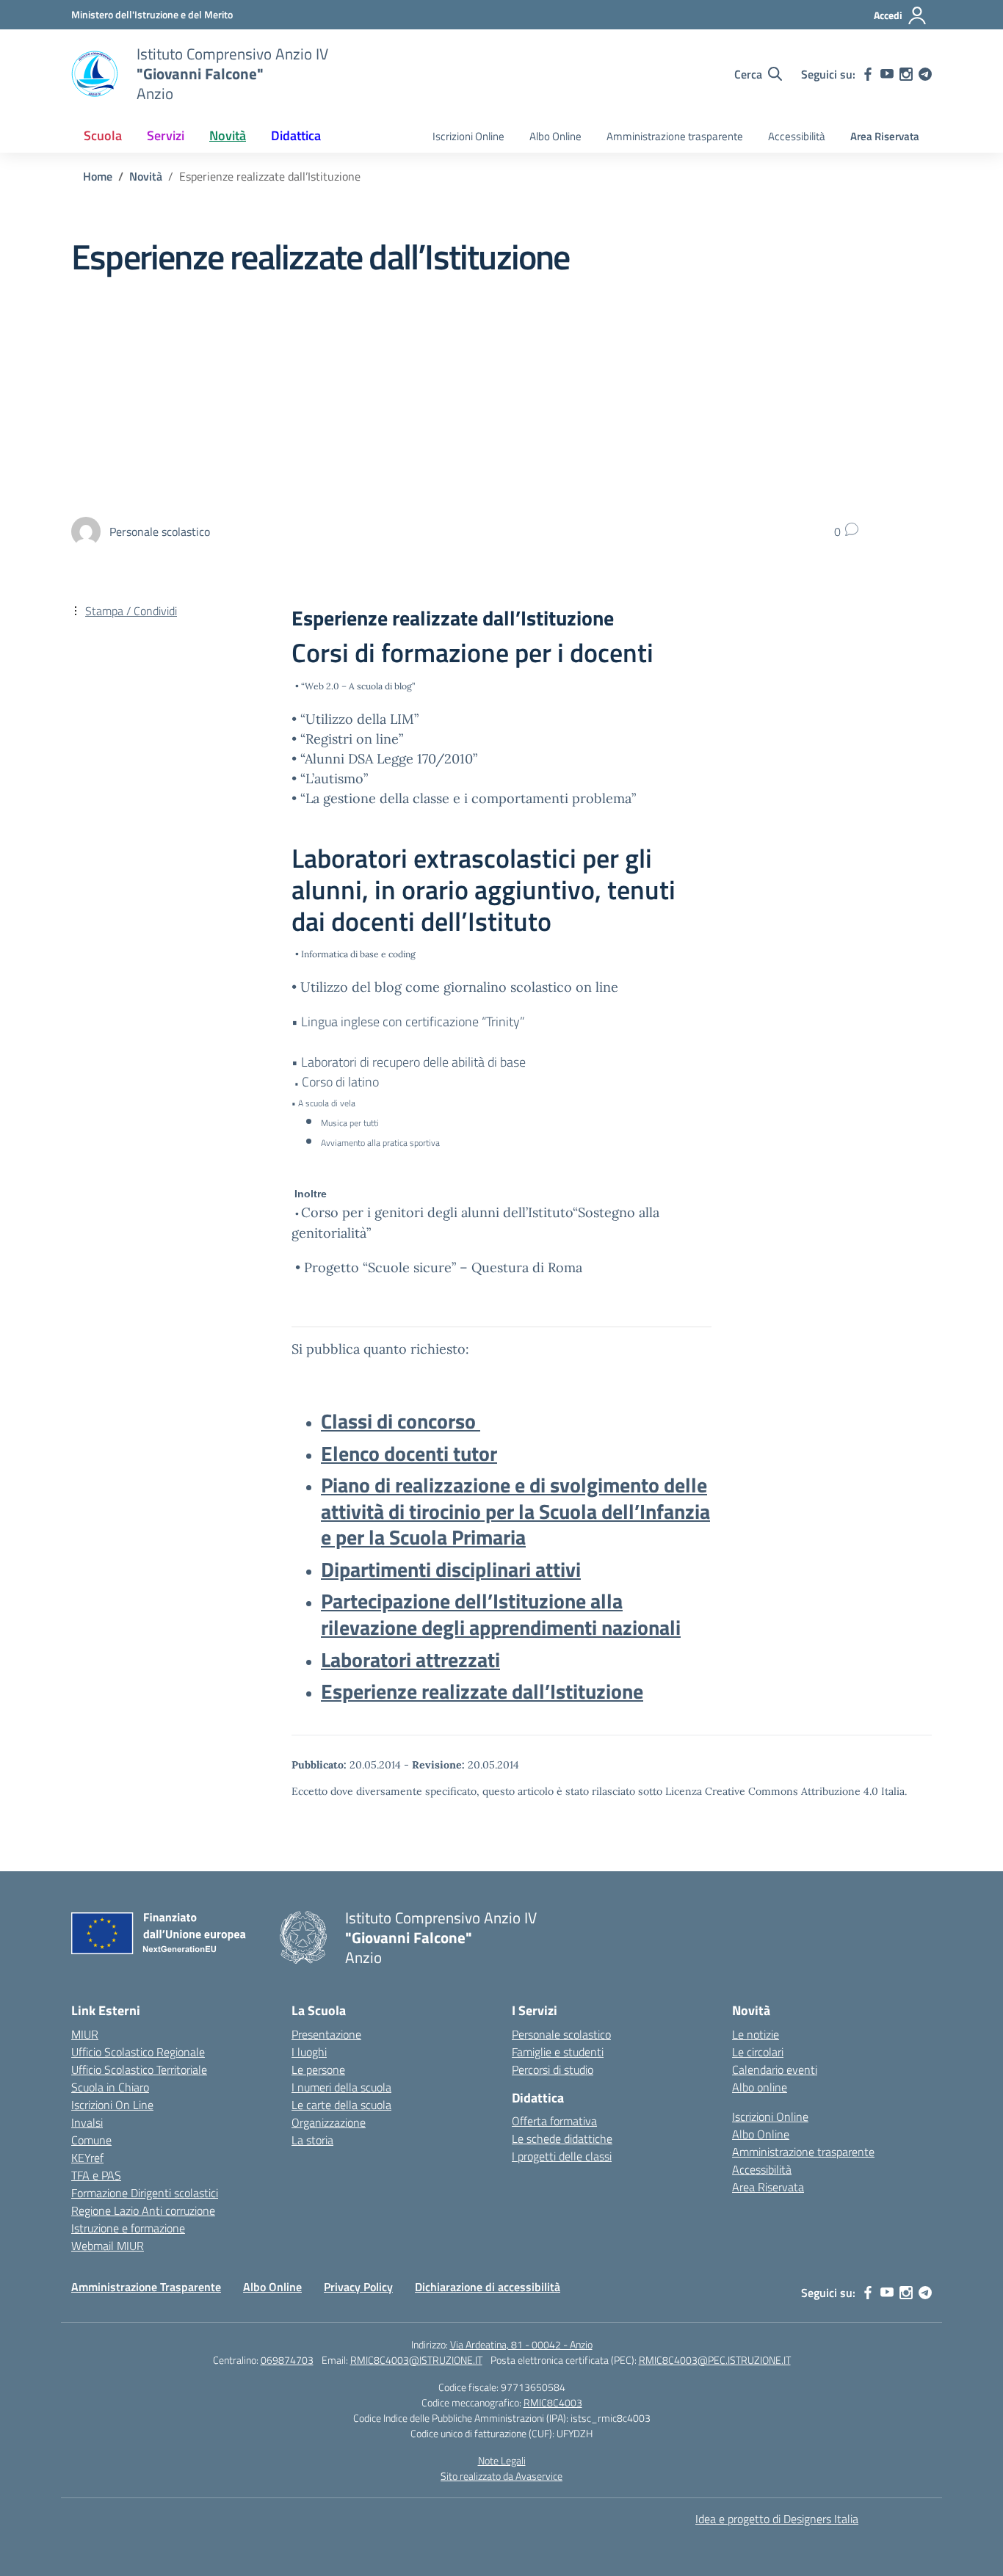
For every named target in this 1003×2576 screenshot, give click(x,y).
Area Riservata (885, 136)
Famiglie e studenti (558, 2052)
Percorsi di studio (553, 2069)
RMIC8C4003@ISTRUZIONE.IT (416, 2360)
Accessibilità (797, 136)
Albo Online (555, 136)
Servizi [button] (166, 135)
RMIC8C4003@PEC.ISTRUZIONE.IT (715, 2360)
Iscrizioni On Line (112, 2105)
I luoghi (309, 2052)
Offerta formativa (554, 2121)
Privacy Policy (358, 2287)
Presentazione (326, 2034)
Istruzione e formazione (128, 2228)
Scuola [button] (103, 135)
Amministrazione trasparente (675, 136)
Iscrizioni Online (468, 136)
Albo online (760, 2087)
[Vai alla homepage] (95, 74)
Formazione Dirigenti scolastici (145, 2193)
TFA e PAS (96, 2175)
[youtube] (887, 74)
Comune (91, 2140)
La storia (312, 2140)
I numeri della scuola (341, 2087)
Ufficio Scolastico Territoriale (139, 2069)
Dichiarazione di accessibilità (488, 2287)
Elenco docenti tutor (409, 1453)
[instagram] (906, 74)
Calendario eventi (775, 2069)
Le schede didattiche (562, 2138)
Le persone (318, 2069)
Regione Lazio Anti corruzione (143, 2210)
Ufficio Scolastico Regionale (138, 2052)
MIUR (85, 2034)
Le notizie (756, 2034)
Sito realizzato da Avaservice (501, 2476)
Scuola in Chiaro (110, 2087)
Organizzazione (329, 2122)
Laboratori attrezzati (410, 1659)
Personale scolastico (561, 2034)
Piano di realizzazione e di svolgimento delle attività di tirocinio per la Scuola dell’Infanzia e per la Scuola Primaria (515, 1511)
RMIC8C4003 (553, 2402)
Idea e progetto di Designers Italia (777, 2519)
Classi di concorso (401, 1421)
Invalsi (87, 2122)
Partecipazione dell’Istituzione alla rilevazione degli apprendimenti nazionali (501, 1614)
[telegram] (925, 74)
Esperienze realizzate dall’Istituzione (482, 1691)
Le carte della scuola (341, 2105)
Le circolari (758, 2052)
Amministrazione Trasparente (146, 2287)
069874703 (287, 2360)
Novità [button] (228, 135)
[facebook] (868, 74)
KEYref (87, 2158)
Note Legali (502, 2460)
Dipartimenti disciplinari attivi (451, 1569)
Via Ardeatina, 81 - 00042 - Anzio (521, 2344)
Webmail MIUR (108, 2246)
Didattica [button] (296, 135)
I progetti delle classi (562, 2156)
